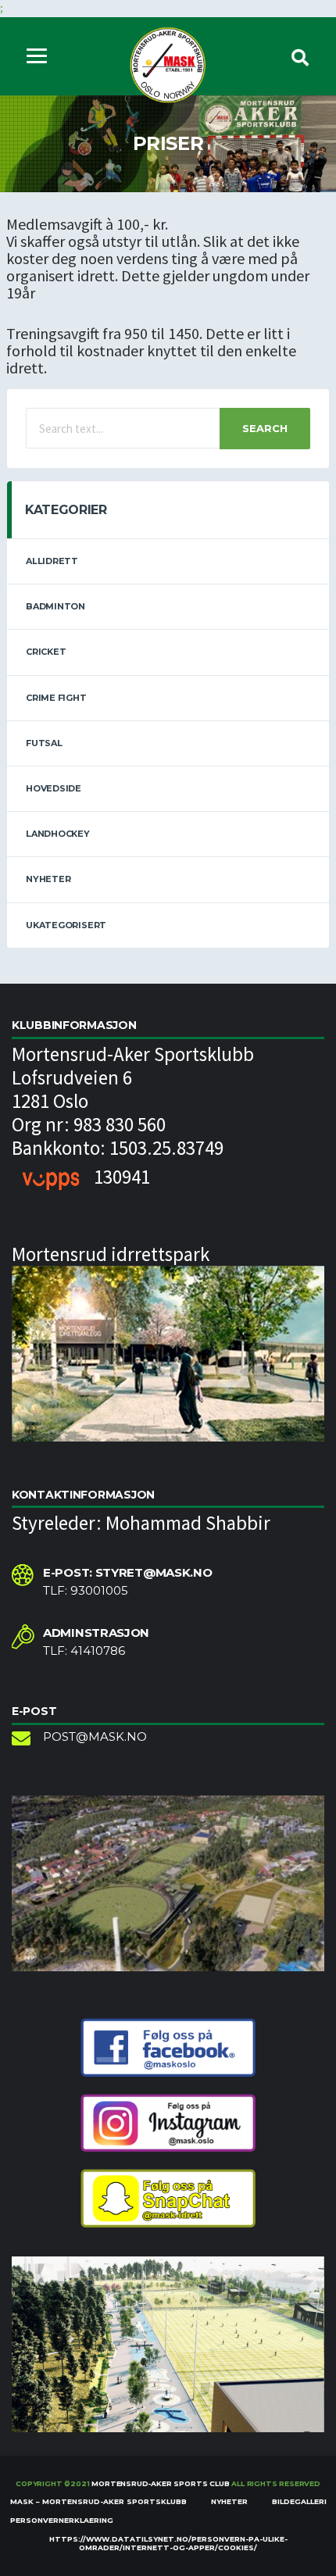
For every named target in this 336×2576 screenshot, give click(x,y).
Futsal (44, 743)
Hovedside (54, 788)
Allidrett (52, 561)
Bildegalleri (299, 2501)
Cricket (46, 652)
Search (265, 428)
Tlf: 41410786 (84, 1651)
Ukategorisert (66, 925)
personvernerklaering (62, 2520)
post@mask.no (95, 1737)
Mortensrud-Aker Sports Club (160, 2483)
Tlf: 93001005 (86, 1591)
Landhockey (58, 834)
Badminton (55, 606)
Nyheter (48, 879)
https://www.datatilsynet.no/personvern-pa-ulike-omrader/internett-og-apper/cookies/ (168, 2543)
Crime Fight (56, 698)
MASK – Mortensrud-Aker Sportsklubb (98, 2501)
